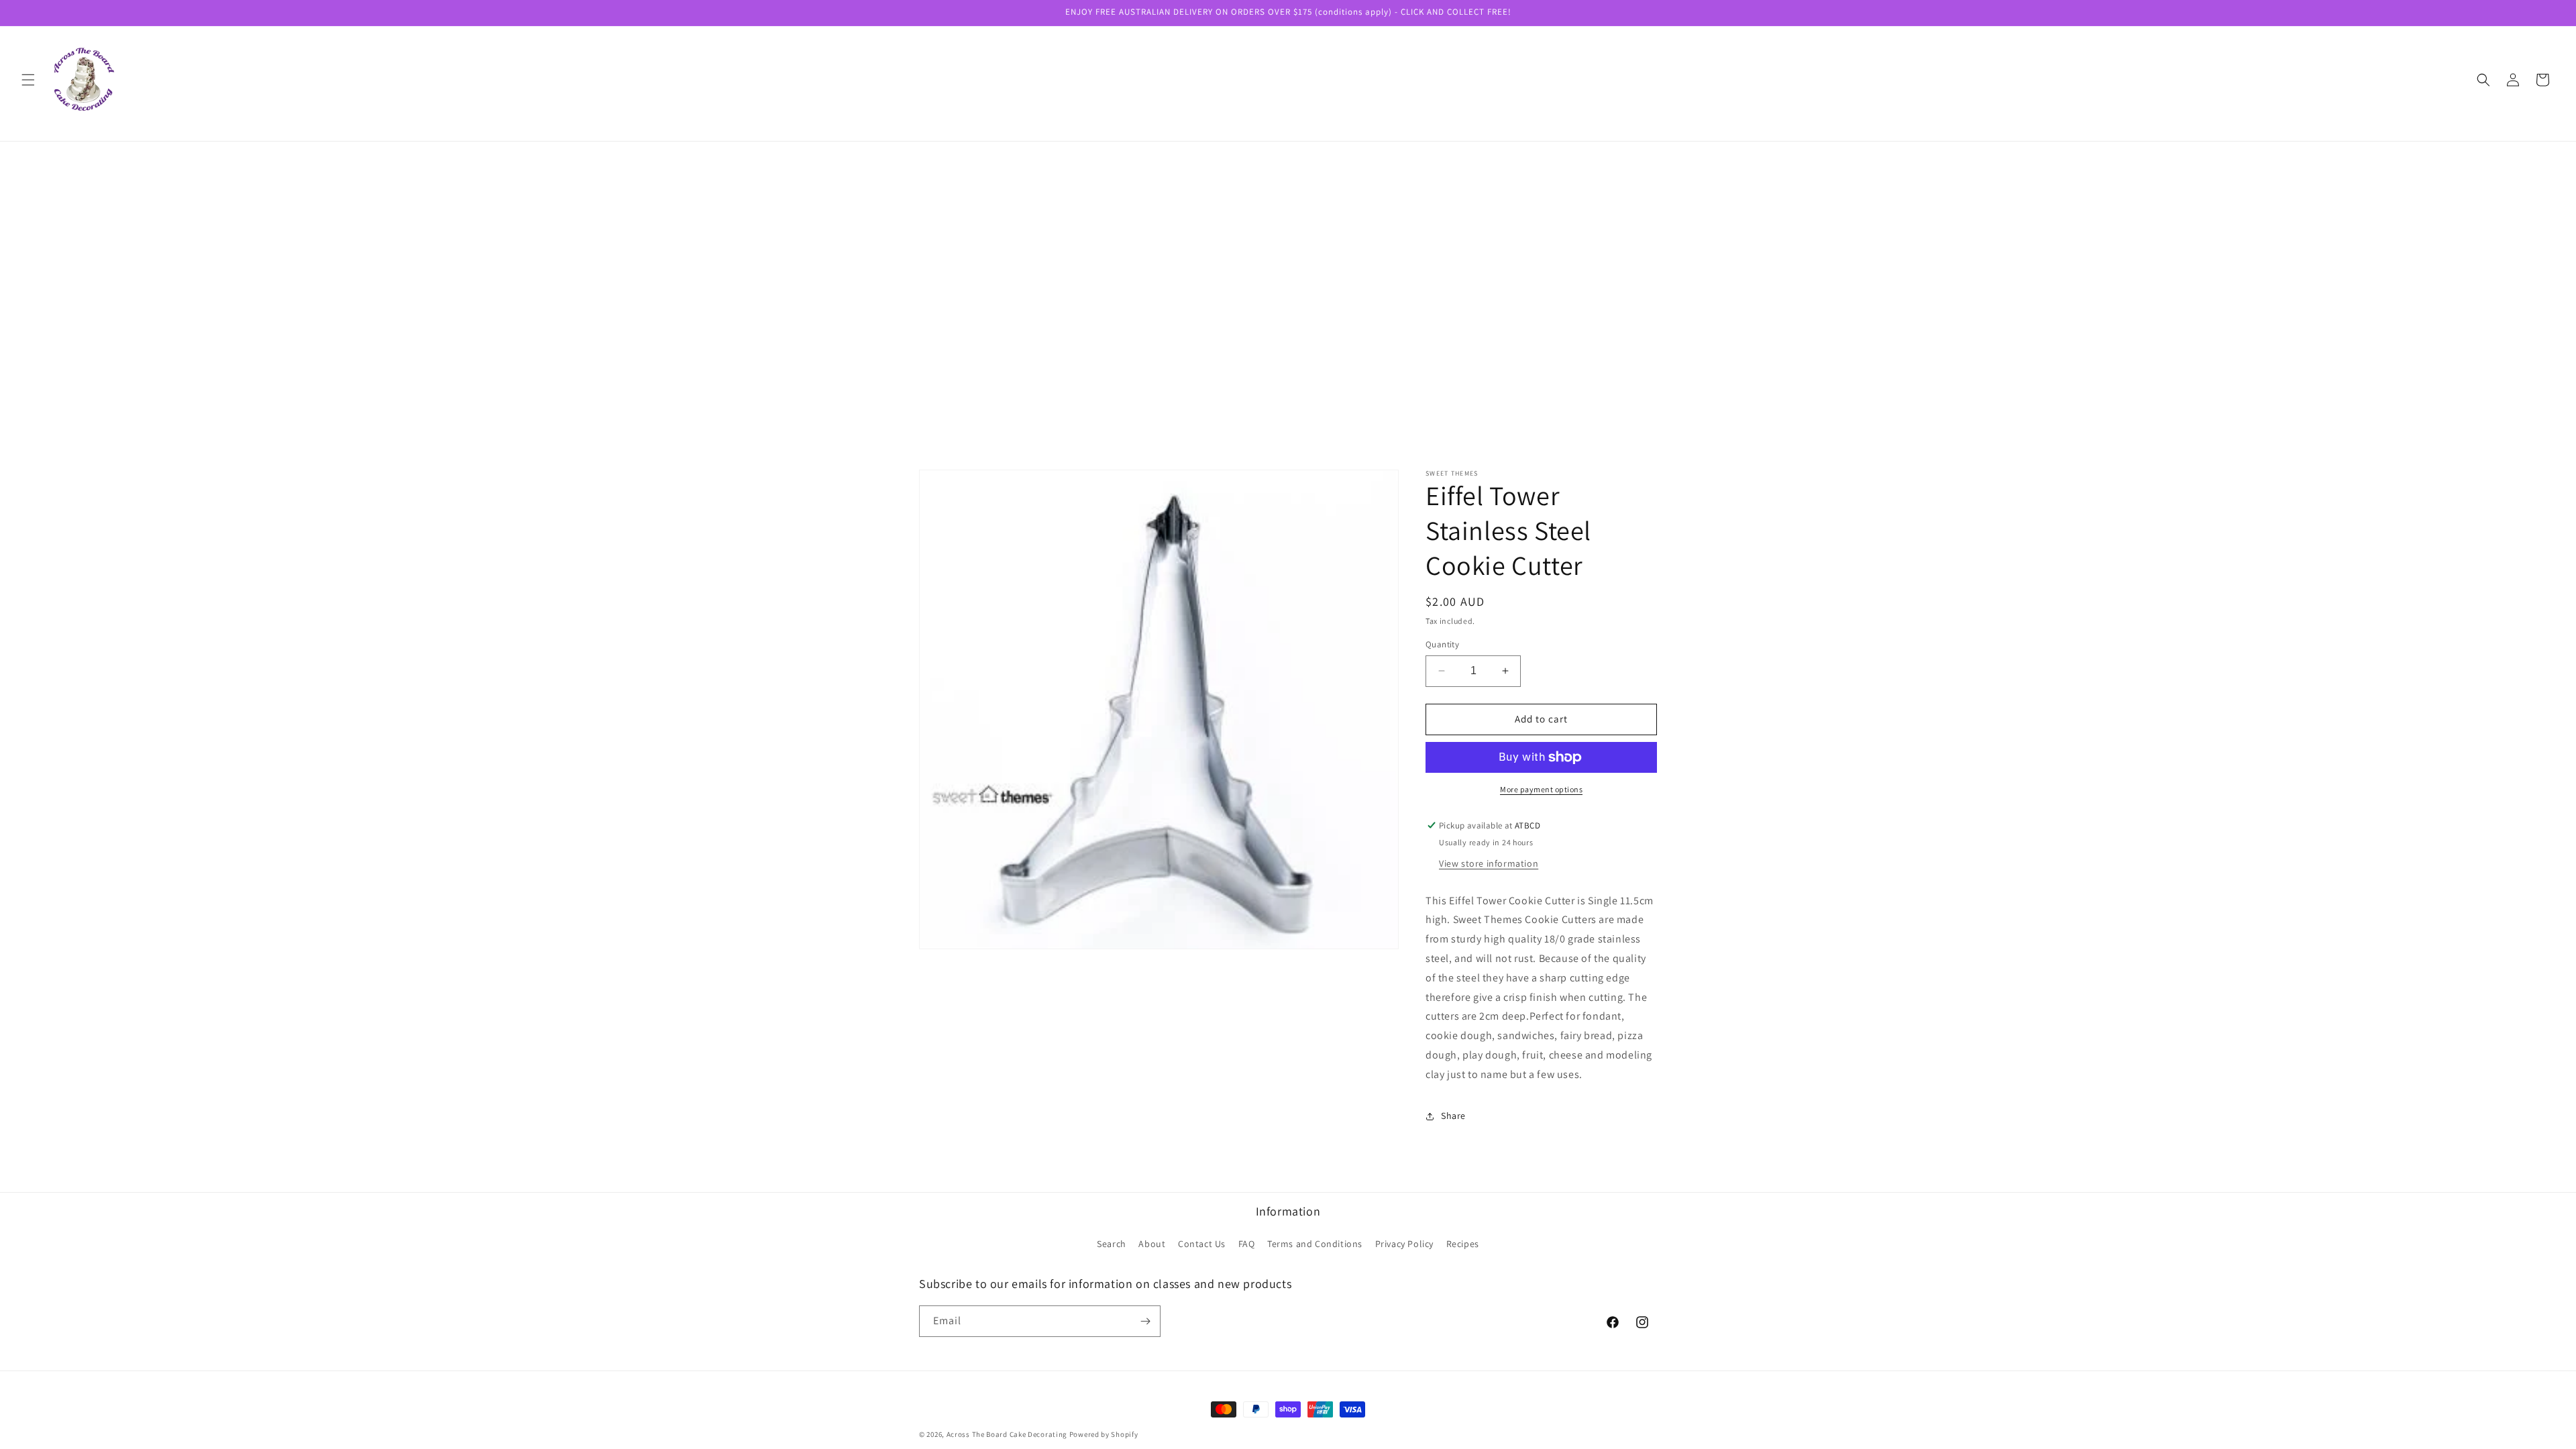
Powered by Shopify (1104, 1434)
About (1152, 1244)
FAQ (1247, 1244)
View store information (1489, 863)
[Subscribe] (1145, 1321)
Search (1112, 1244)
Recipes (1463, 1244)
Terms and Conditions (1315, 1244)
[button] (28, 80)
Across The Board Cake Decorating (1007, 1434)
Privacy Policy (1404, 1244)
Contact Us (1202, 1244)
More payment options (1541, 789)
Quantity (1442, 644)
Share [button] (1453, 1116)
